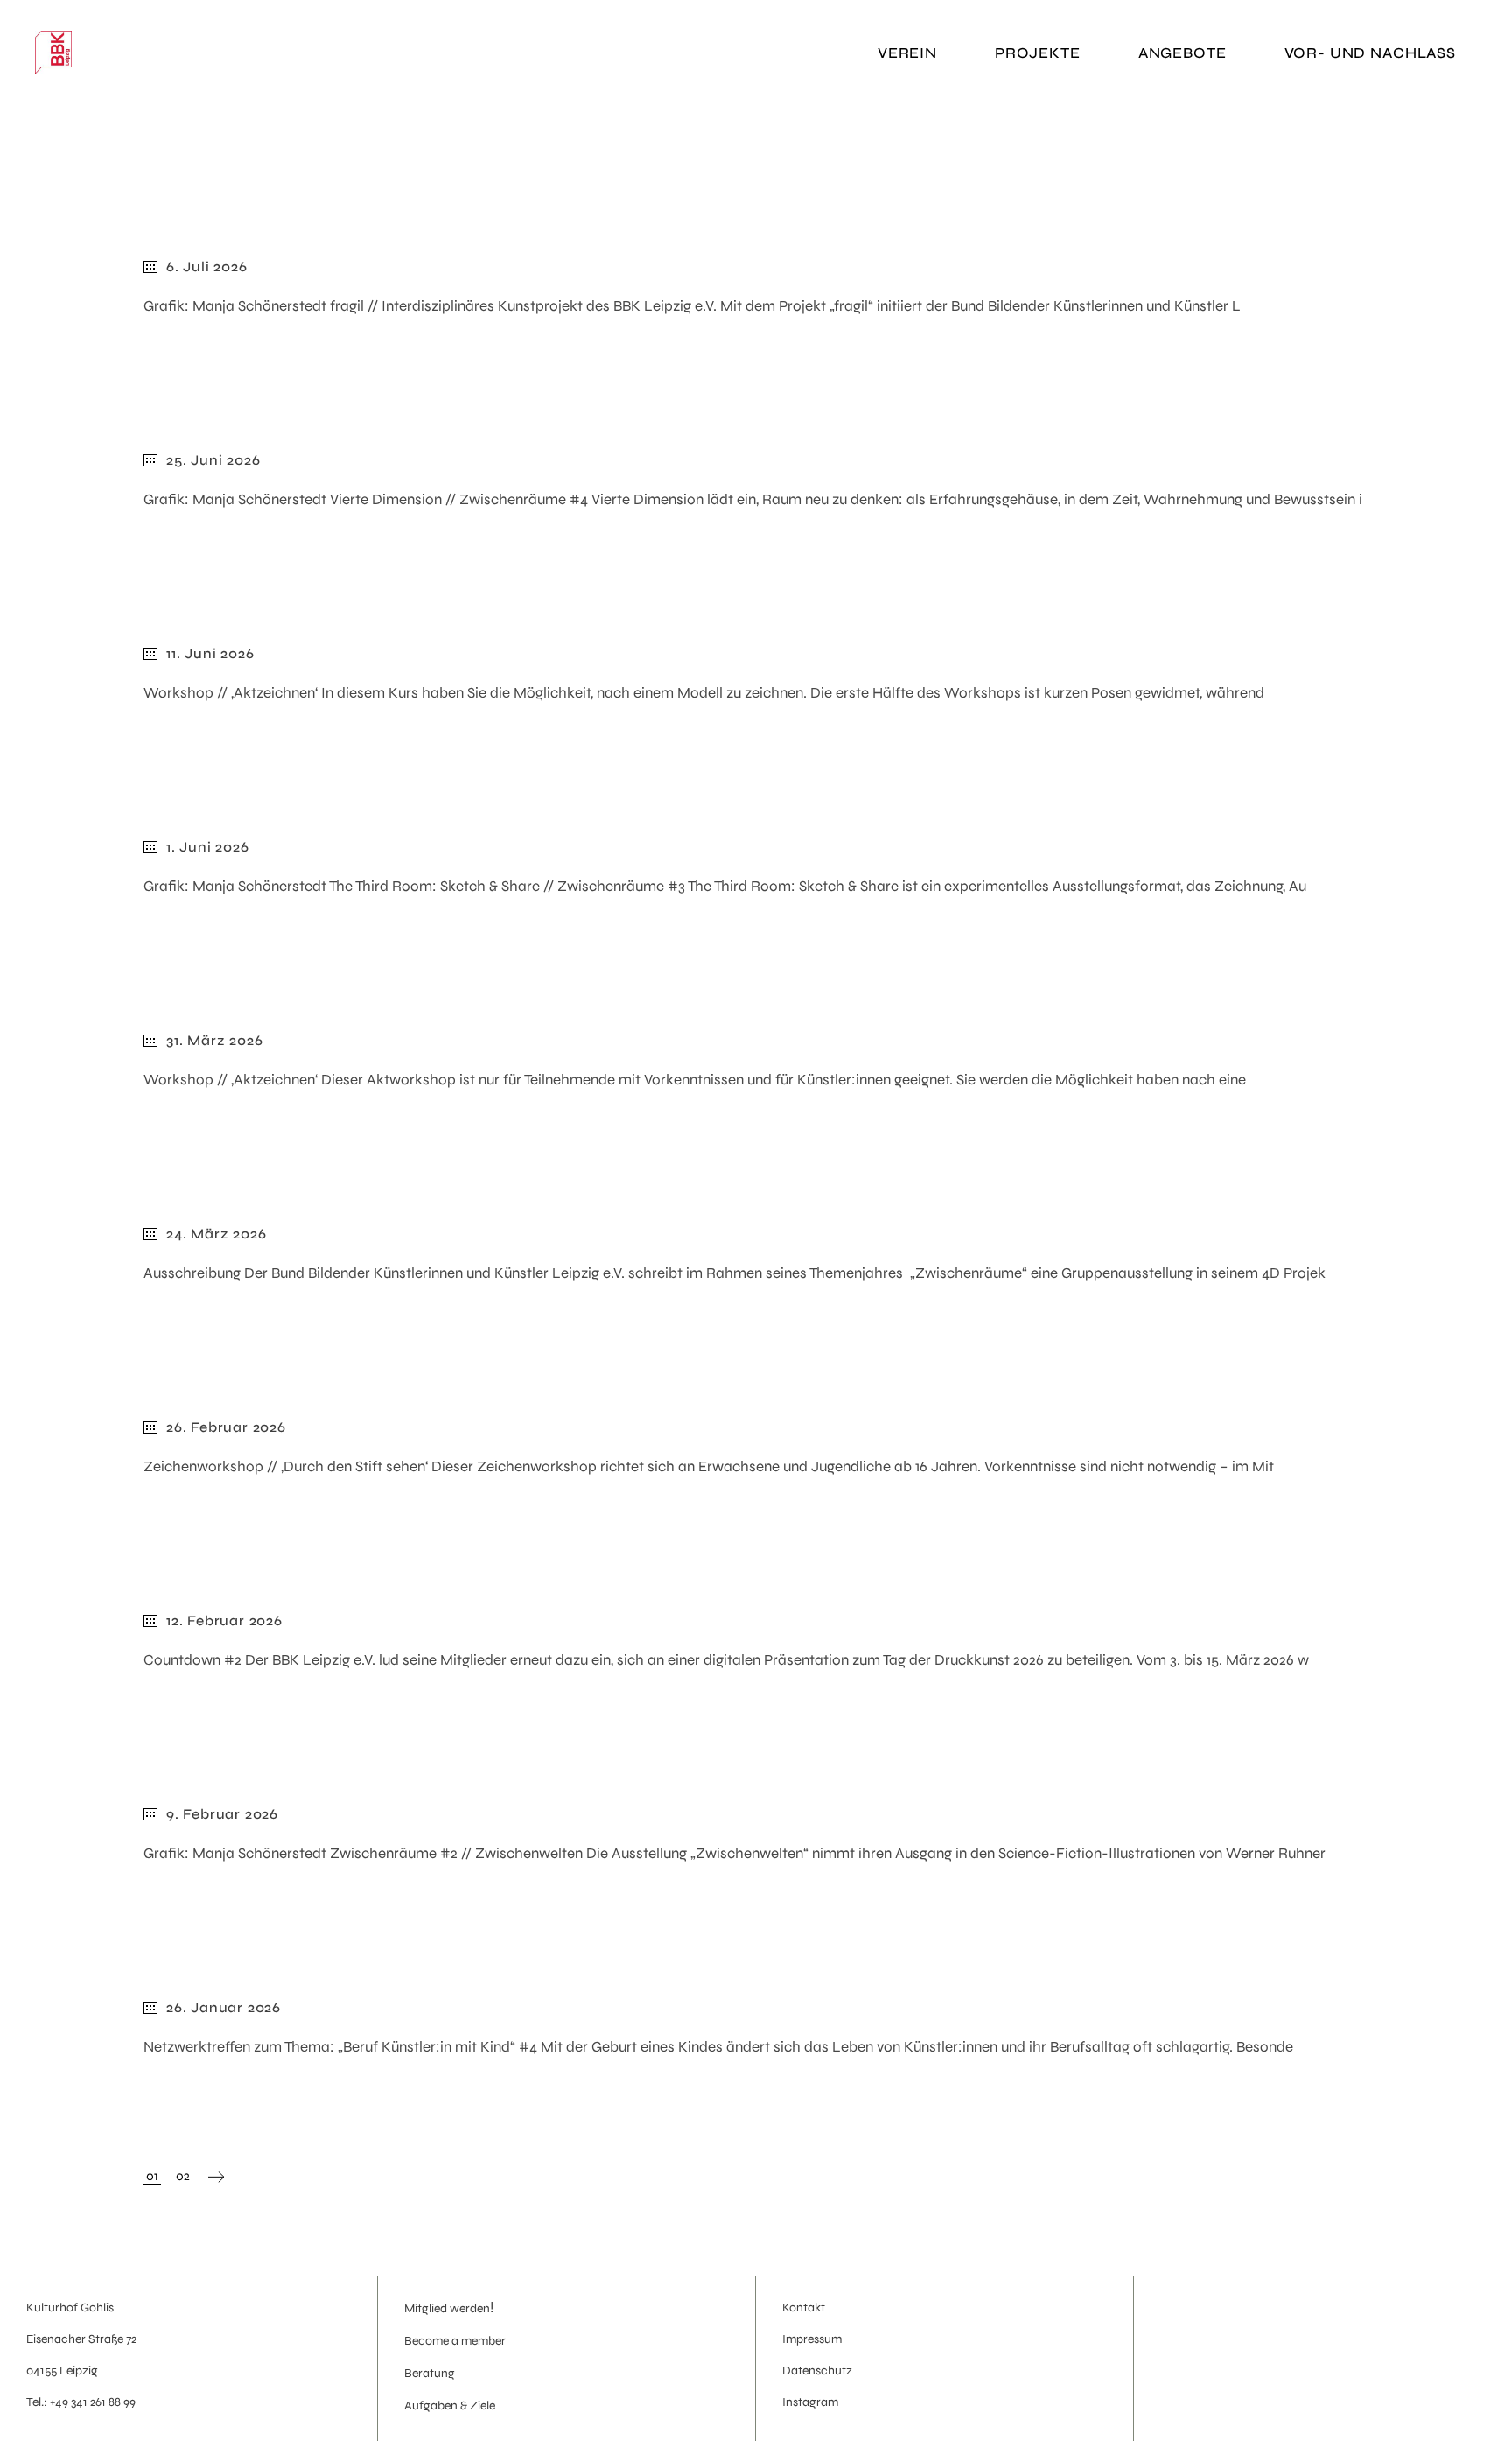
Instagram (810, 2402)
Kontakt (804, 2308)
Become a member (455, 2341)
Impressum (812, 2339)
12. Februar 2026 (224, 1620)
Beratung (430, 2373)
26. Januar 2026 (224, 2007)
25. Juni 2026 (213, 460)
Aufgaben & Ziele (450, 2406)
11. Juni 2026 (210, 653)
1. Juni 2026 (208, 847)
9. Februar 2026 (222, 1814)
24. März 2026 (216, 1234)
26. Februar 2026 (226, 1427)
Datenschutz (817, 2371)
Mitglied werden (447, 2308)
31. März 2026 (214, 1040)
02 (183, 2176)
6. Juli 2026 (207, 267)
